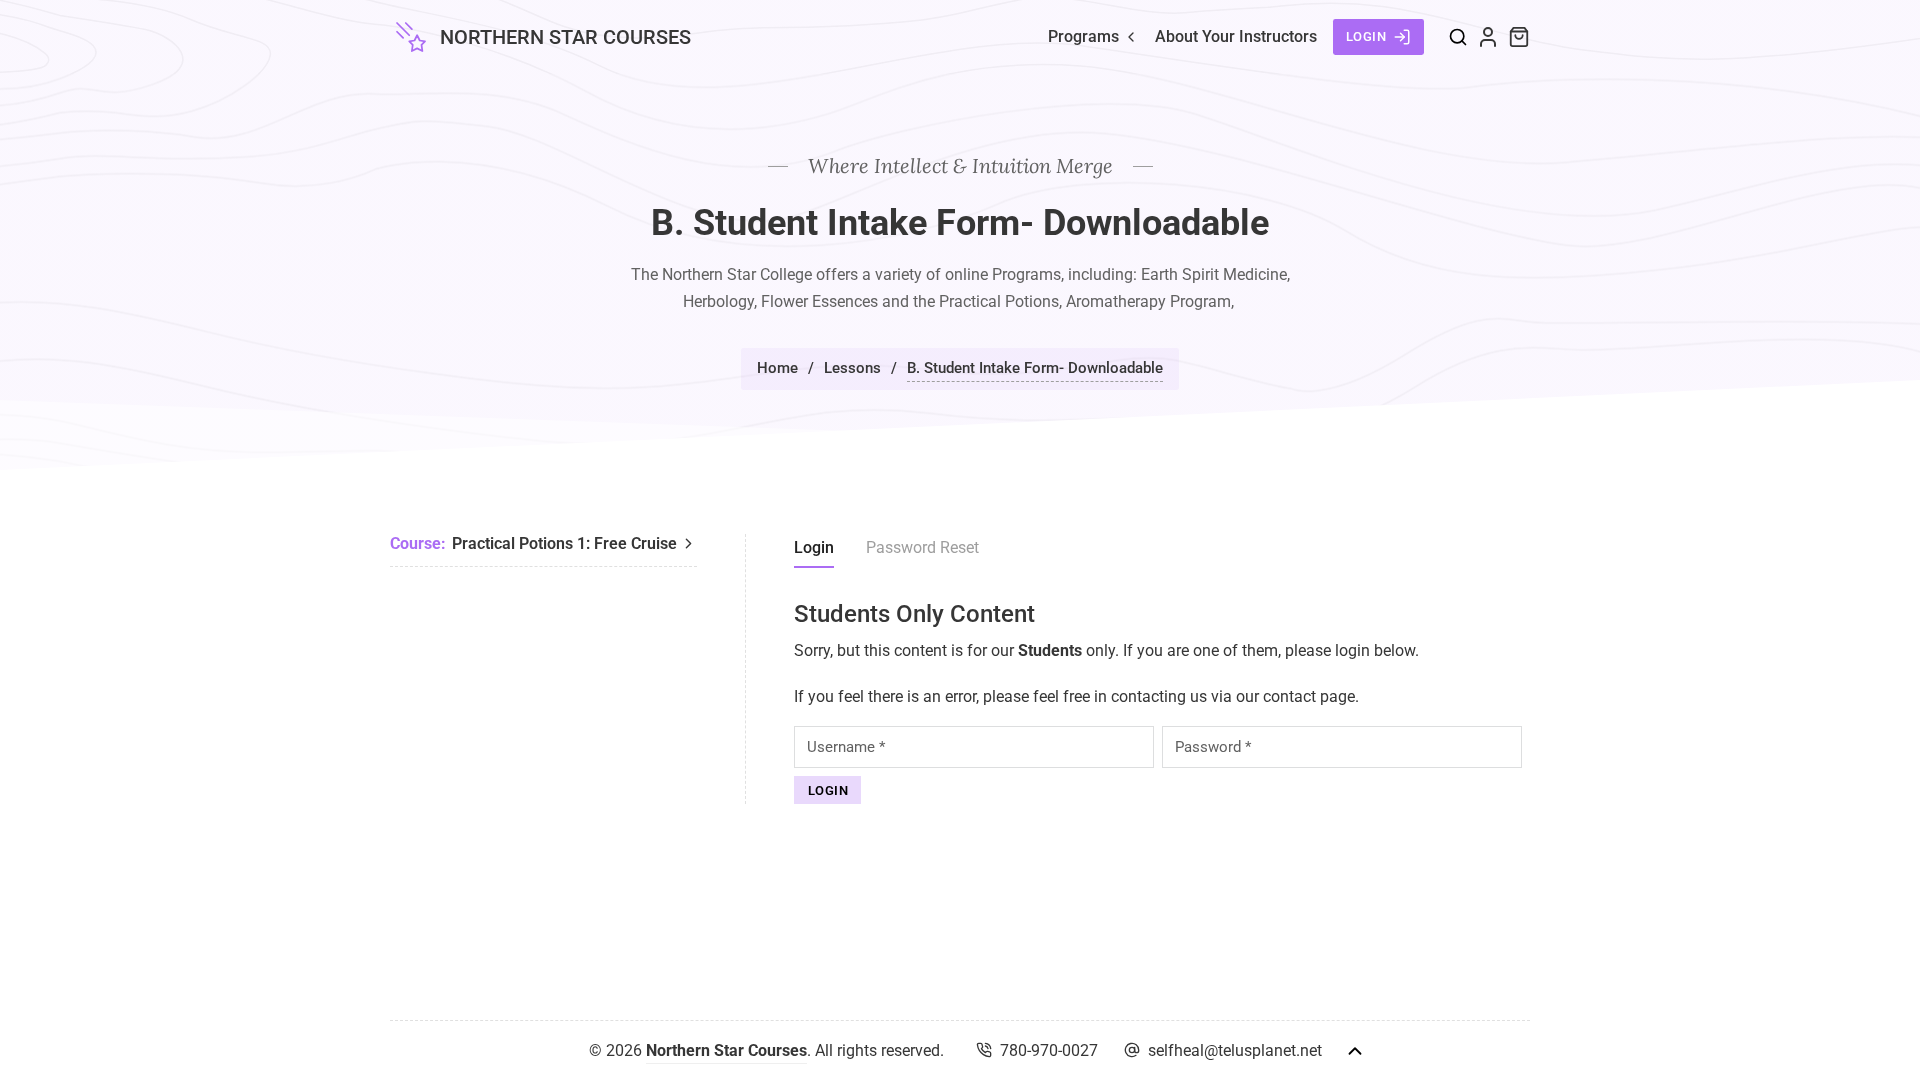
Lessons (852, 368)
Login (1366, 36)
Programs (1083, 36)
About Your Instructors (1236, 36)
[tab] (814, 551)
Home (777, 368)
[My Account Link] (1488, 37)
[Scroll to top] (1355, 1051)
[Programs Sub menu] (1131, 37)
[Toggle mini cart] (1519, 37)
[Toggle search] (1458, 37)
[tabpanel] (1162, 702)
